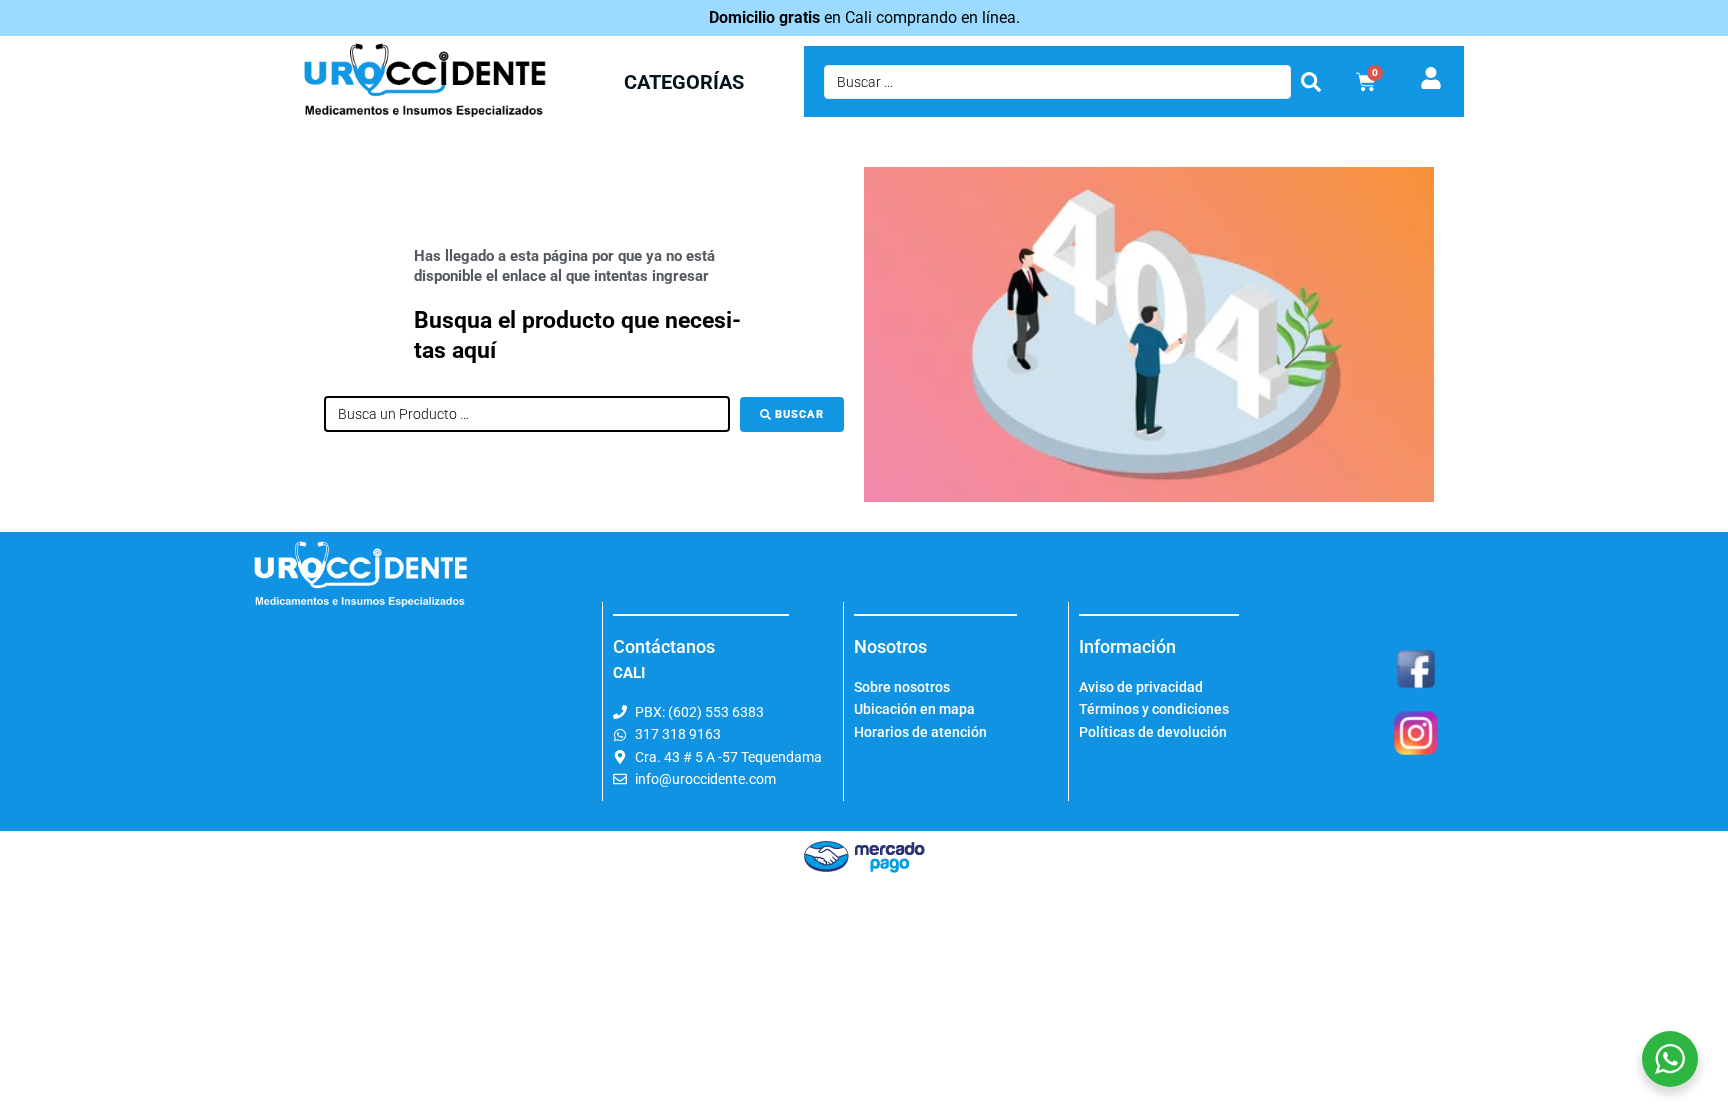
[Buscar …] (1057, 82)
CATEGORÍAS (684, 82)
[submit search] (1311, 82)
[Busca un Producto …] (527, 414)
